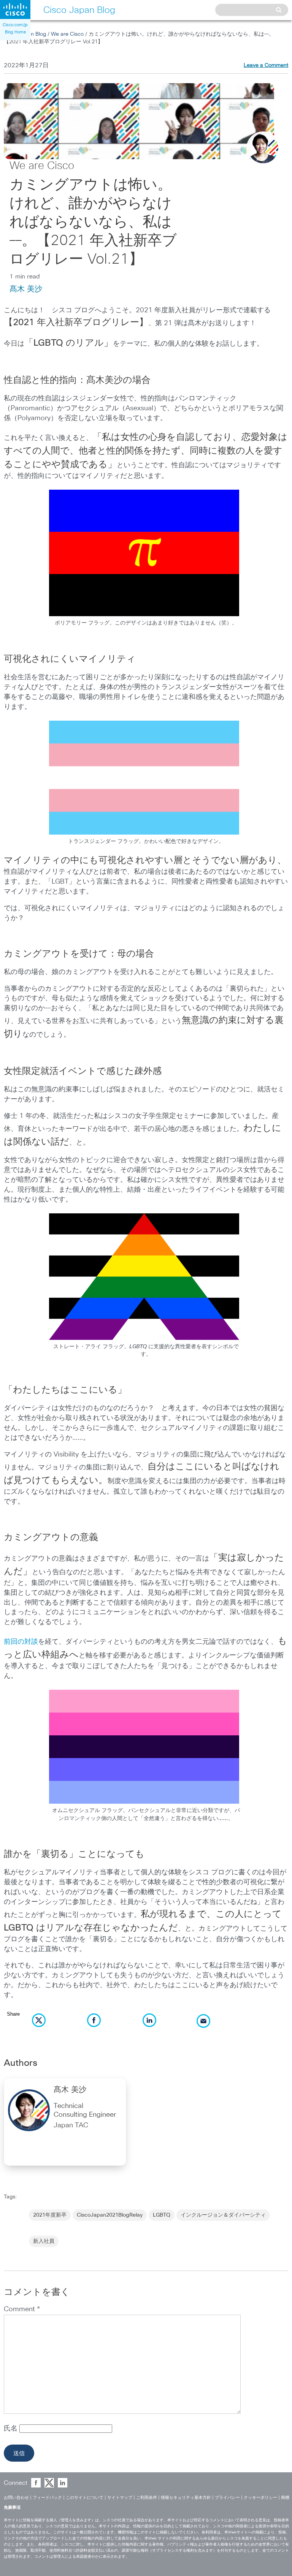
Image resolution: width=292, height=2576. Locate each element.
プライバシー (227, 2498)
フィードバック (47, 2498)
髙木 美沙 (26, 289)
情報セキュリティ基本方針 (186, 2498)
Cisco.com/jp (15, 25)
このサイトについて (85, 2498)
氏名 (12, 2429)
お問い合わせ (16, 2498)
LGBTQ (162, 2215)
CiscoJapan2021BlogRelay (110, 2215)
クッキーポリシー (260, 2498)
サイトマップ (120, 2498)
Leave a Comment (266, 65)
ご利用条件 (147, 2498)
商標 (285, 2498)
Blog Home (15, 32)
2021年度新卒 (50, 2215)
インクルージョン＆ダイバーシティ (223, 2215)
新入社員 (44, 2241)
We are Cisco (67, 34)
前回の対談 (21, 1642)
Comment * (22, 2309)
